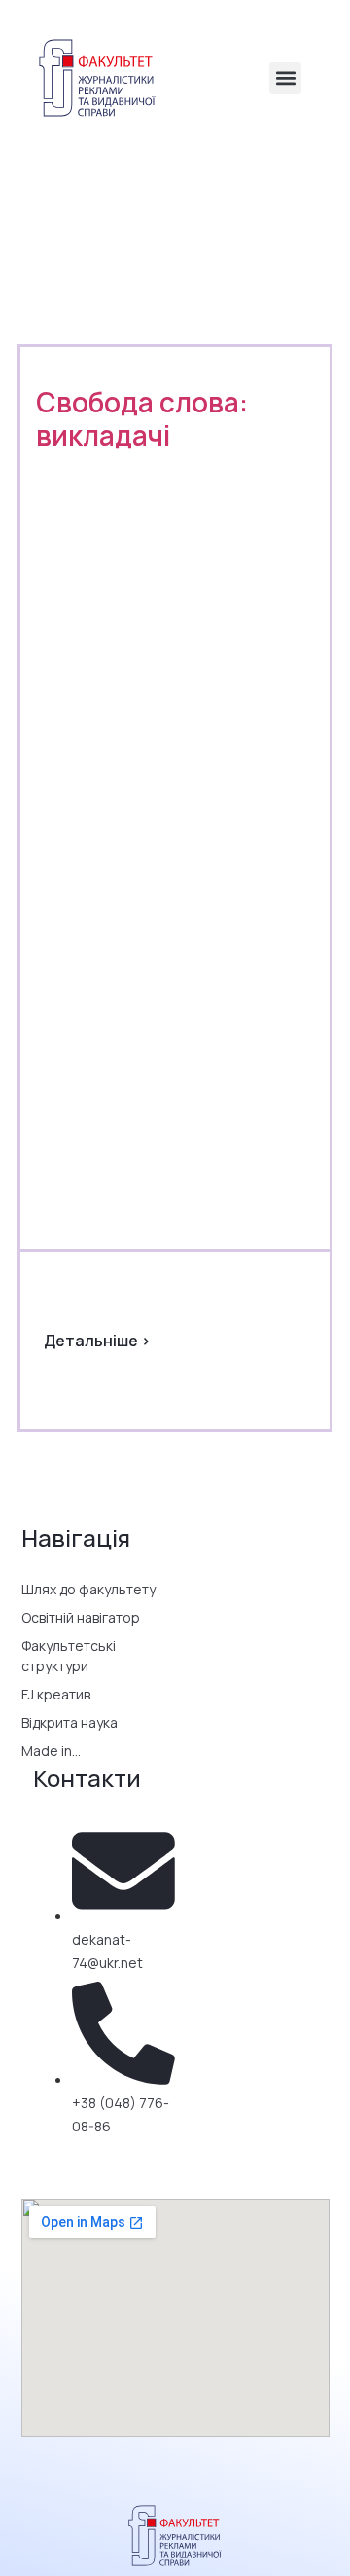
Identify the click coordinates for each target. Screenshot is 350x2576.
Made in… (51, 1751)
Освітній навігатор (81, 1617)
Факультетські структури (69, 1656)
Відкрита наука (70, 1722)
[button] (285, 78)
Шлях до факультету (88, 1589)
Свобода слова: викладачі (142, 418)
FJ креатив (56, 1694)
